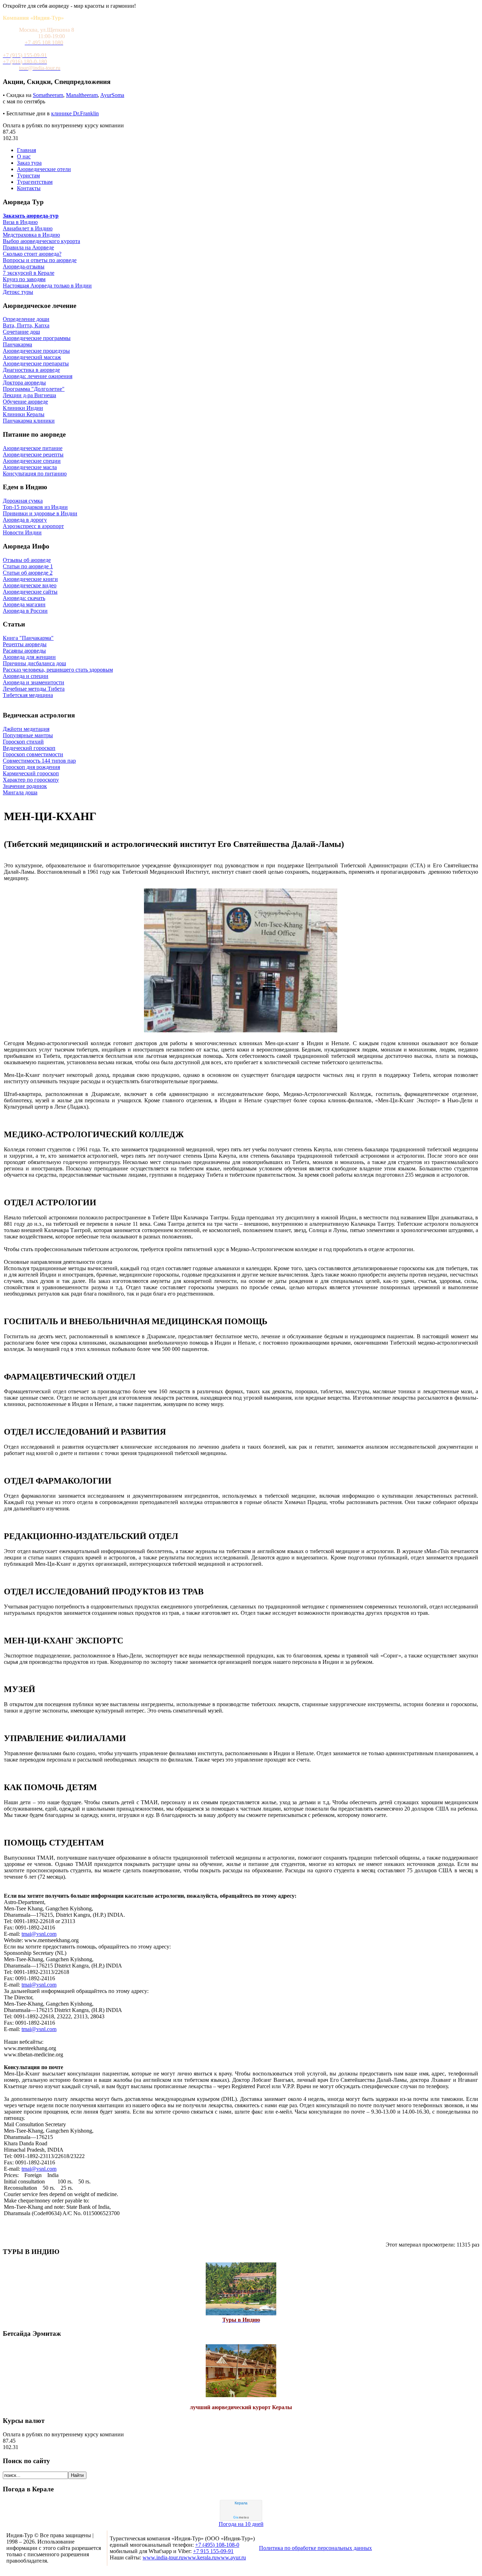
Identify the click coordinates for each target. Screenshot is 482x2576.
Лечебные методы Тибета (34, 689)
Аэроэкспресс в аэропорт (33, 526)
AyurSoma (112, 95)
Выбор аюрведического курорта (41, 241)
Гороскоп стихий (23, 742)
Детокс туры (18, 292)
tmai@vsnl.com (39, 1934)
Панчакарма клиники (29, 421)
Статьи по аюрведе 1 (28, 566)
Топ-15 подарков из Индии (35, 507)
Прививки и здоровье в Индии (40, 513)
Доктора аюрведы (24, 383)
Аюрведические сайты (30, 592)
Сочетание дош (21, 332)
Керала (241, 2503)
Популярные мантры (28, 735)
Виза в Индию (20, 222)
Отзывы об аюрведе (27, 560)
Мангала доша (20, 792)
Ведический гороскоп (29, 748)
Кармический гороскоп (31, 773)
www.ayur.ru (231, 2557)
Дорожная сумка (23, 501)
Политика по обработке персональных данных (315, 2548)
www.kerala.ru (200, 2557)
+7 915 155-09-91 (213, 2551)
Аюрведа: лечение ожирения (38, 376)
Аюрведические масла (30, 467)
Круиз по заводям (24, 279)
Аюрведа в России (25, 611)
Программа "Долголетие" (34, 389)
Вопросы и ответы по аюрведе (40, 260)
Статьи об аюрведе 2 (28, 573)
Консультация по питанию (35, 474)
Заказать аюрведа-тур (31, 216)
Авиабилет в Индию (28, 228)
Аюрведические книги (30, 579)
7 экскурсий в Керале (29, 273)
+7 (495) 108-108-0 (217, 2545)
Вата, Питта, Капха (26, 325)
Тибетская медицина (28, 695)
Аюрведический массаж (32, 357)
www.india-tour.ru (163, 2557)
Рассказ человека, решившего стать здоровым (58, 670)
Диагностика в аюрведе (31, 370)
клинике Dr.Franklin (75, 113)
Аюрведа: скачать (24, 598)
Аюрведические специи (32, 461)
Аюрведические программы (37, 338)
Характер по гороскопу (31, 780)
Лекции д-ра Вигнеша (29, 395)
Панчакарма (17, 344)
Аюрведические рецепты (33, 454)
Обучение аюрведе (25, 402)
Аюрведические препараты (36, 363)
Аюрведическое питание (33, 448)
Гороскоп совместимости (33, 754)
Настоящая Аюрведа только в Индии (47, 286)
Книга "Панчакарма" (28, 638)
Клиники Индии (23, 408)
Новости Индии (22, 532)
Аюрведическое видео (30, 585)
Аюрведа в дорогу (25, 520)
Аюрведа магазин (24, 604)
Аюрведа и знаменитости (34, 682)
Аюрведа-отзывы (24, 266)
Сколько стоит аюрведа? (32, 254)
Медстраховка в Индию (31, 235)
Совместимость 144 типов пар (39, 761)
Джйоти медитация (26, 729)
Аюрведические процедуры (36, 351)
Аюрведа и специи (26, 676)
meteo (241, 2517)
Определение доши (26, 319)
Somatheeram (48, 95)
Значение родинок (25, 786)
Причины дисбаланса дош (34, 663)
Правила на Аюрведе (28, 247)
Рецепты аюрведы (25, 644)
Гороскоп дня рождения (31, 767)
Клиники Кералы (24, 414)
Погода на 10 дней (241, 2524)
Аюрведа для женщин (29, 657)
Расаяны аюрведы (24, 651)
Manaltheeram (82, 95)
